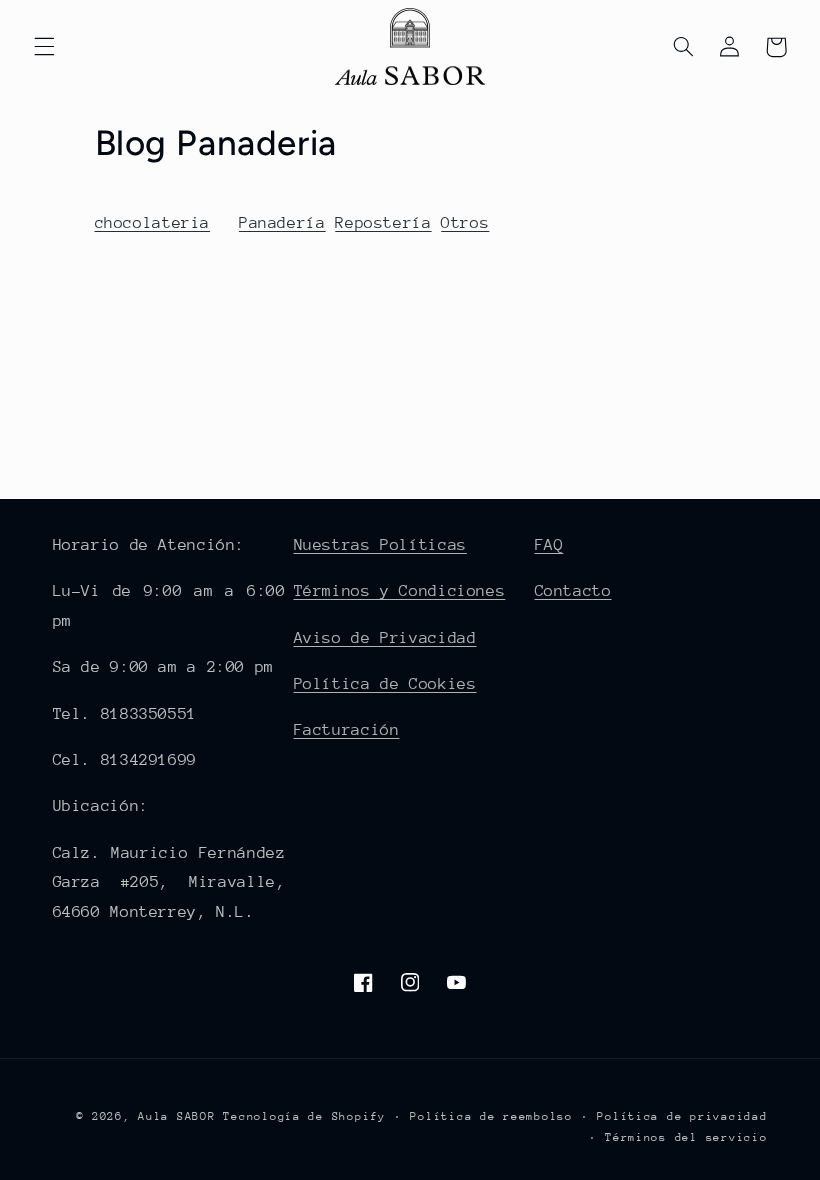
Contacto (573, 591)
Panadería (282, 223)
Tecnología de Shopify (304, 1116)
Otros (465, 223)
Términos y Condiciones (400, 591)
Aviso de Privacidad (385, 638)
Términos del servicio (686, 1137)
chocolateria (153, 223)
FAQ (549, 545)
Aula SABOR (176, 1116)
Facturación (347, 730)
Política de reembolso (491, 1116)
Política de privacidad (682, 1116)
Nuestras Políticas (380, 545)
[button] (44, 47)
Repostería (383, 223)
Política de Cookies (385, 684)
